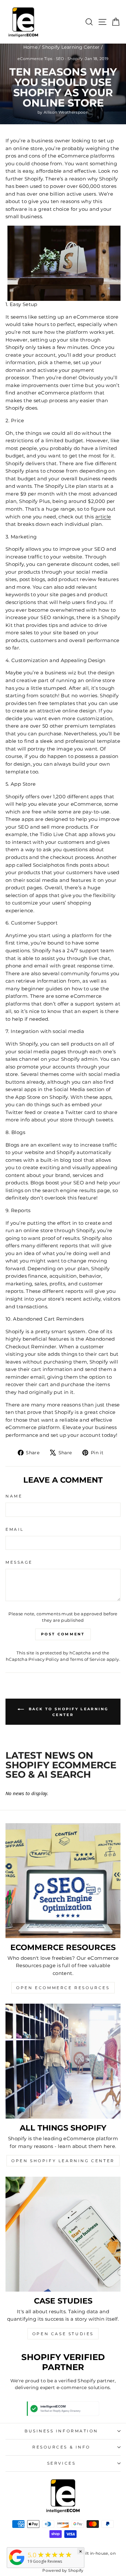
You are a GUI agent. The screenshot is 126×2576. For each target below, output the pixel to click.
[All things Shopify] (63, 2061)
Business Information (61, 2431)
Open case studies (63, 2334)
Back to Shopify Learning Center (68, 1712)
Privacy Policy (44, 1659)
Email (15, 1529)
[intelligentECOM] (17, 2565)
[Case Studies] (63, 2234)
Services (61, 2463)
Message (19, 1562)
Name (14, 1496)
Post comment (63, 1634)
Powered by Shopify (63, 2570)
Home (30, 47)
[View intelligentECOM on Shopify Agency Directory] (63, 2409)
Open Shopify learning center (63, 2161)
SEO (60, 59)
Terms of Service (88, 1659)
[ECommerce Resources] (63, 1881)
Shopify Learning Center (71, 47)
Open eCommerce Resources (63, 1988)
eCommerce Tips (35, 59)
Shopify (75, 59)
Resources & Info (61, 2447)
